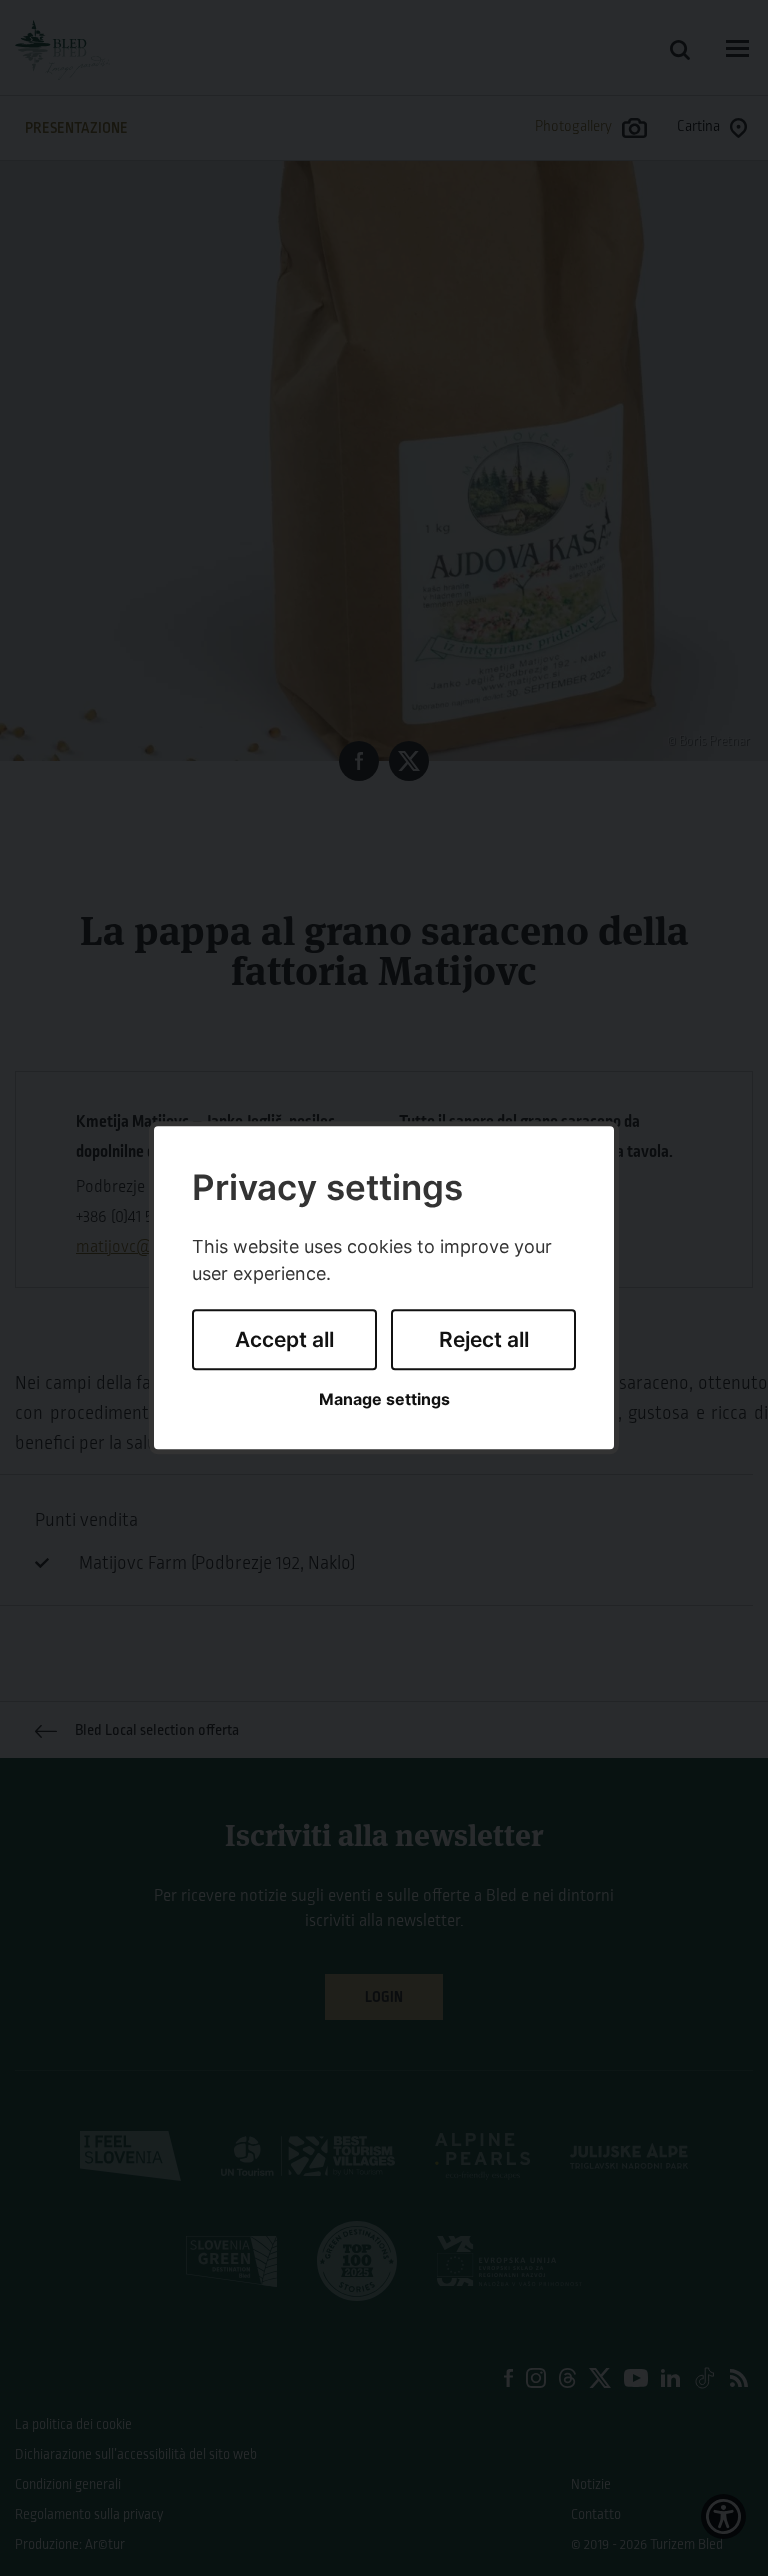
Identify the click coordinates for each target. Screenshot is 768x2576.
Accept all (284, 1339)
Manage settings (384, 1399)
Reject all (484, 1339)
